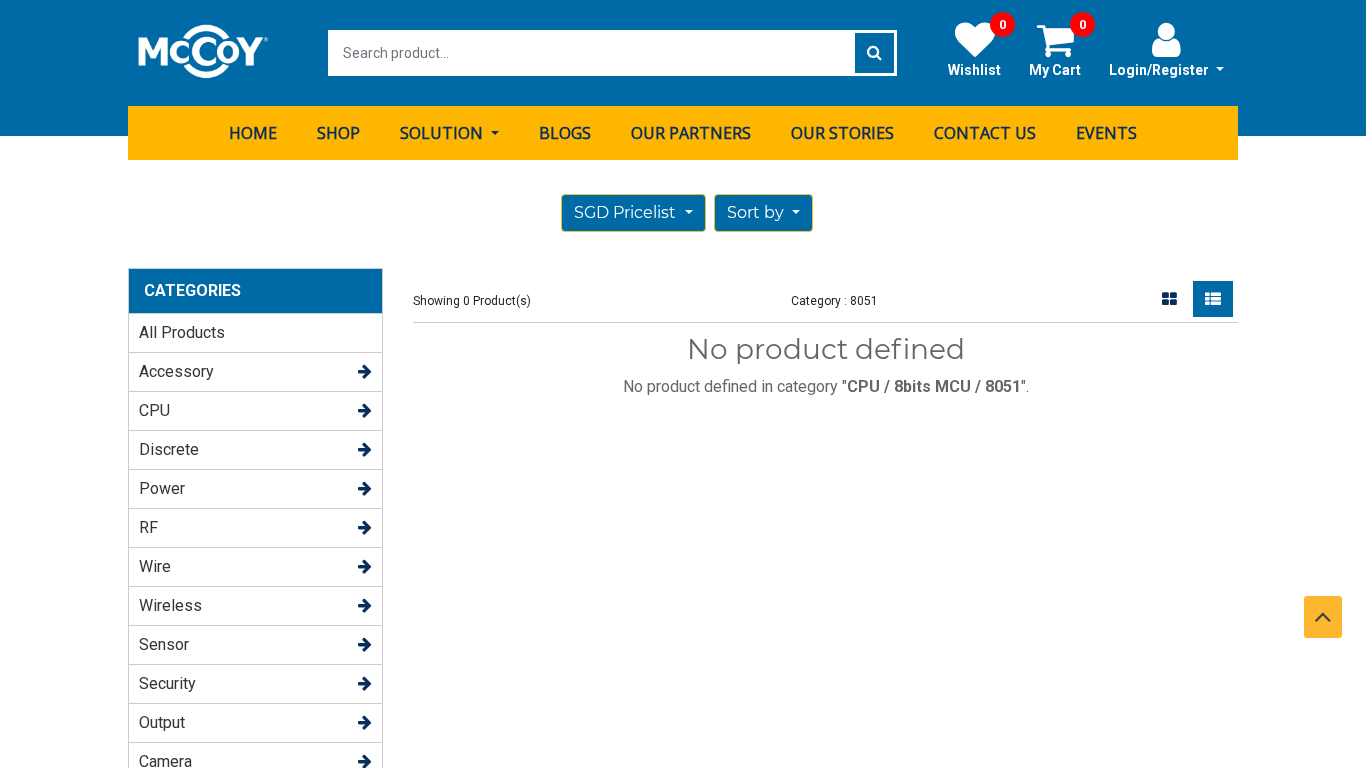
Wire (155, 566)
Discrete (169, 449)
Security (167, 683)
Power (162, 488)
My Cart (1057, 49)
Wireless (170, 605)
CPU (154, 410)
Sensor (164, 644)
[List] (1213, 299)
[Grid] (1169, 299)
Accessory (176, 371)
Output (162, 722)
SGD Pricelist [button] (627, 212)
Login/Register (1160, 70)
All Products (182, 332)
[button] (763, 213)
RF (148, 527)
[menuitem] (253, 133)
